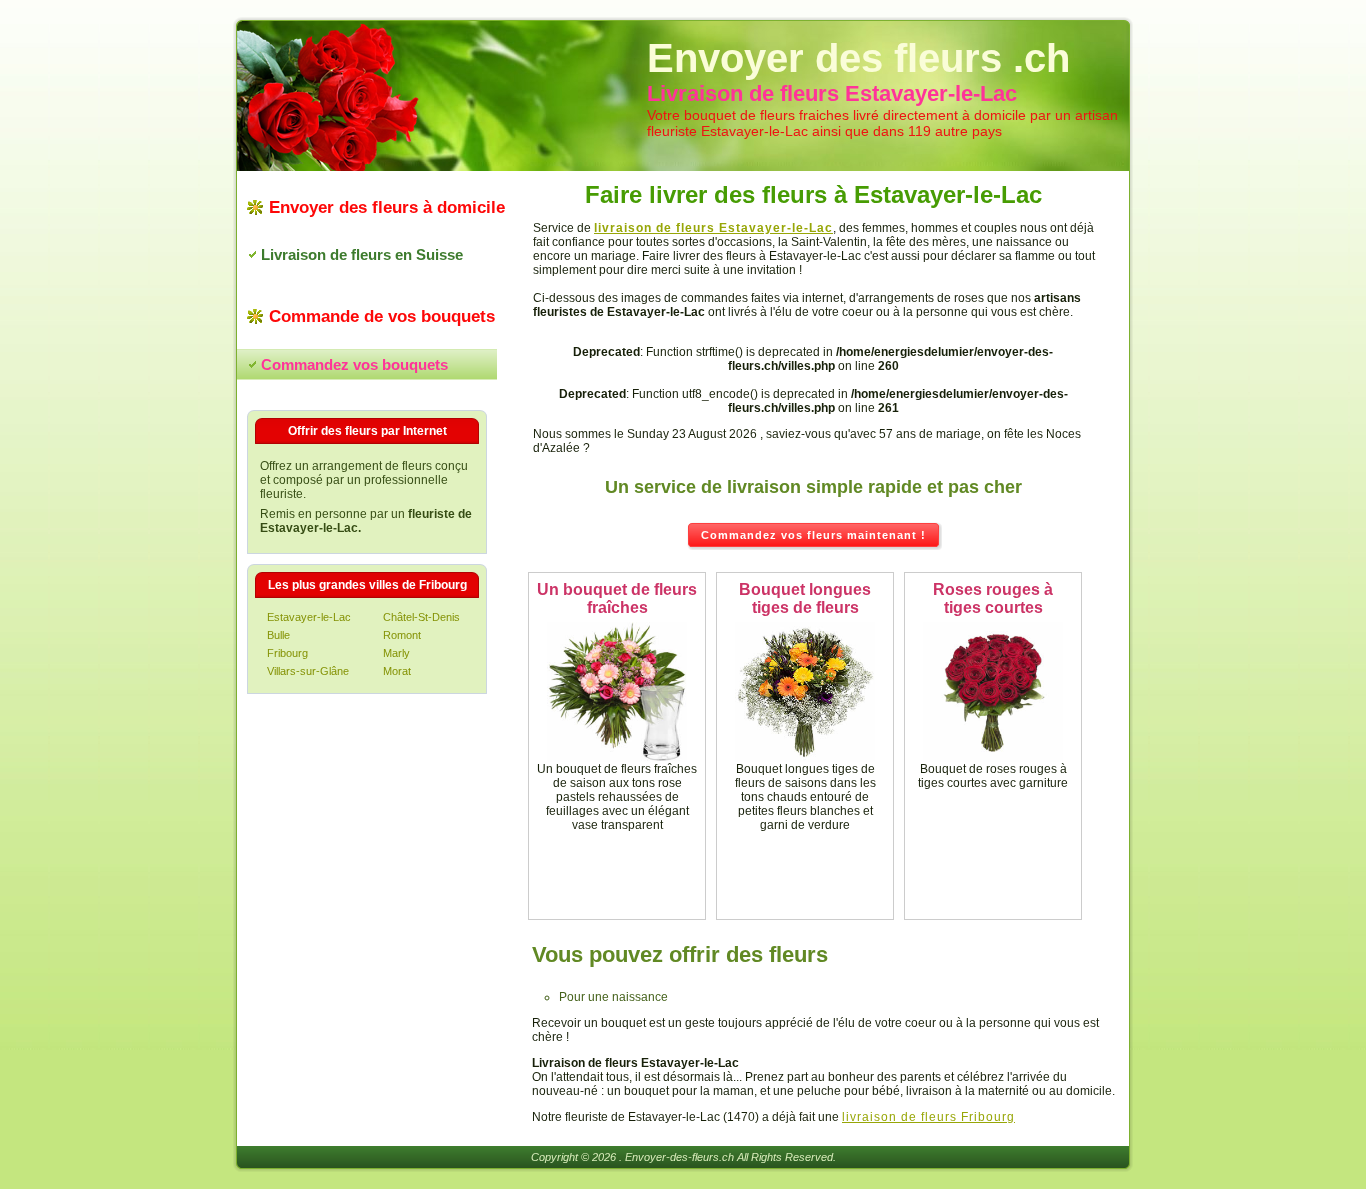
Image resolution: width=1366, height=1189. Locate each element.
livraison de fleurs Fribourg (928, 1117)
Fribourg (287, 653)
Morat (397, 671)
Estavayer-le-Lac (309, 617)
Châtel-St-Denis (421, 617)
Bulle (278, 635)
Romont (402, 635)
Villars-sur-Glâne (308, 671)
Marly (396, 653)
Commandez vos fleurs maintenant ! (813, 535)
